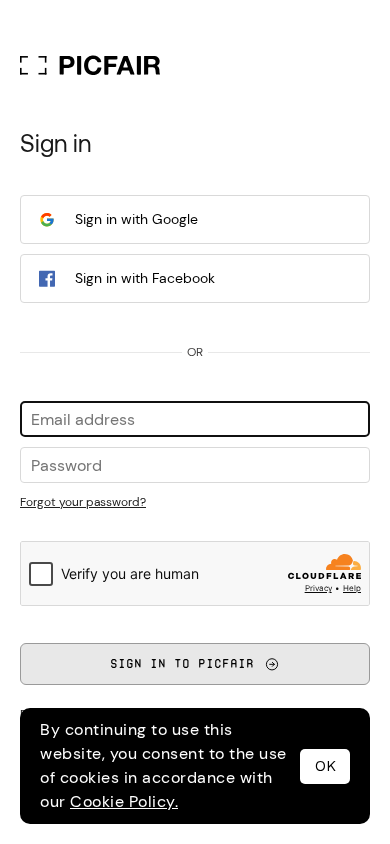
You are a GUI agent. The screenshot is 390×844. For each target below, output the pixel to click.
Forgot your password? (83, 502)
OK (325, 766)
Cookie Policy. (124, 801)
